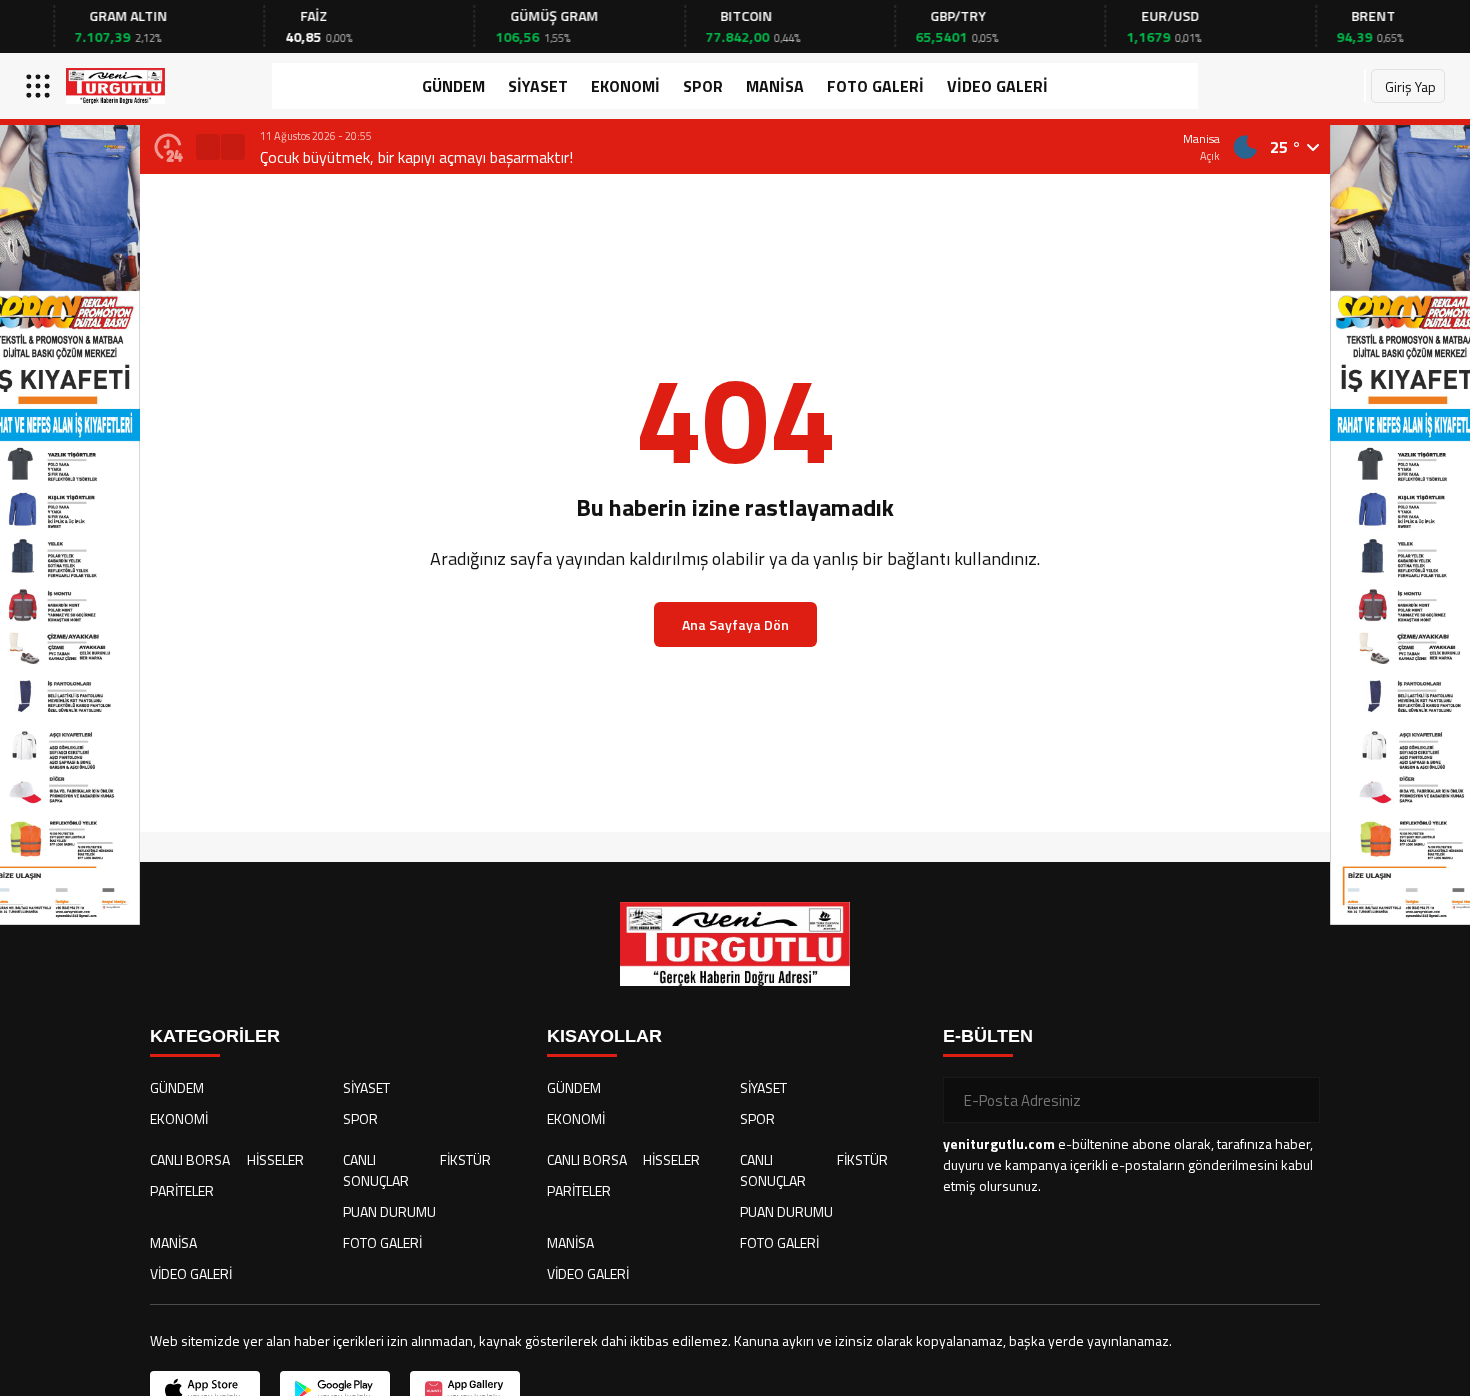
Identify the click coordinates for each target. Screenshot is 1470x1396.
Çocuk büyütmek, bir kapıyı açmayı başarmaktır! (416, 157)
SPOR (703, 86)
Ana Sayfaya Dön (735, 624)
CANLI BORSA (190, 1159)
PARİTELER (182, 1190)
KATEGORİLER (215, 1036)
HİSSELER (275, 1159)
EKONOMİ (625, 86)
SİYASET (538, 86)
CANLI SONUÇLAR (376, 1170)
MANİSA (775, 86)
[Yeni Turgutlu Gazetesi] (115, 86)
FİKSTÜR (465, 1159)
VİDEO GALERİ (997, 86)
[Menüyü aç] (40, 86)
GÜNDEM (453, 86)
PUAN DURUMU (389, 1211)
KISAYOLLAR (604, 1036)
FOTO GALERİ (875, 86)
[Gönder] (1297, 1100)
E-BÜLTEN (988, 1036)
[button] (208, 147)
